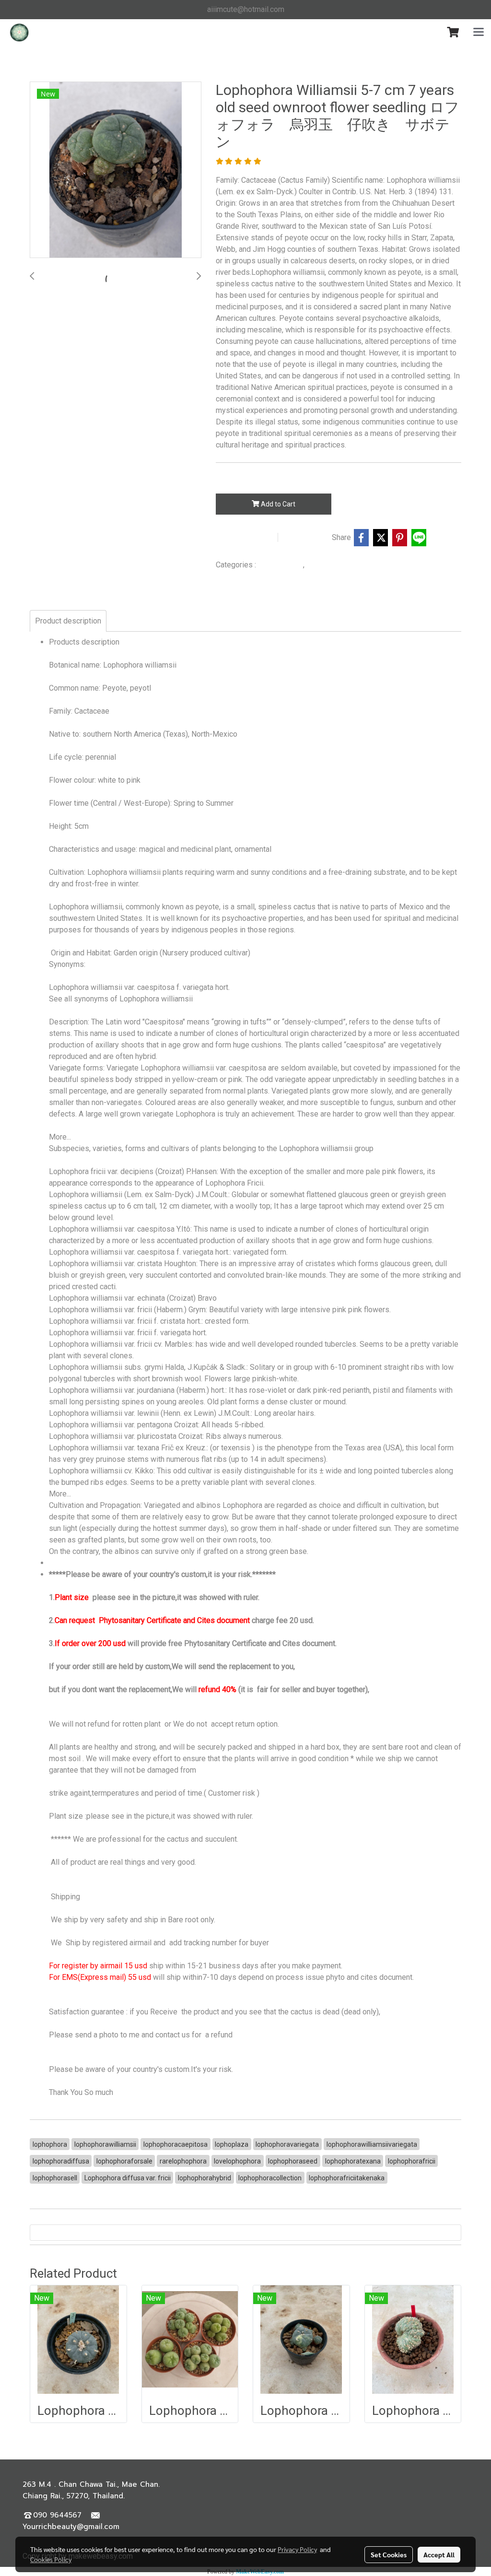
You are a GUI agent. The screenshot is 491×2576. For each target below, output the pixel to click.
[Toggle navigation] (479, 33)
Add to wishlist (245, 538)
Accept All (439, 2554)
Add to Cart (277, 504)
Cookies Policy (51, 2559)
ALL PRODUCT (281, 565)
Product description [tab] (68, 621)
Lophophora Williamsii (341, 565)
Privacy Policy (297, 2549)
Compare (307, 538)
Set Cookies (389, 2554)
